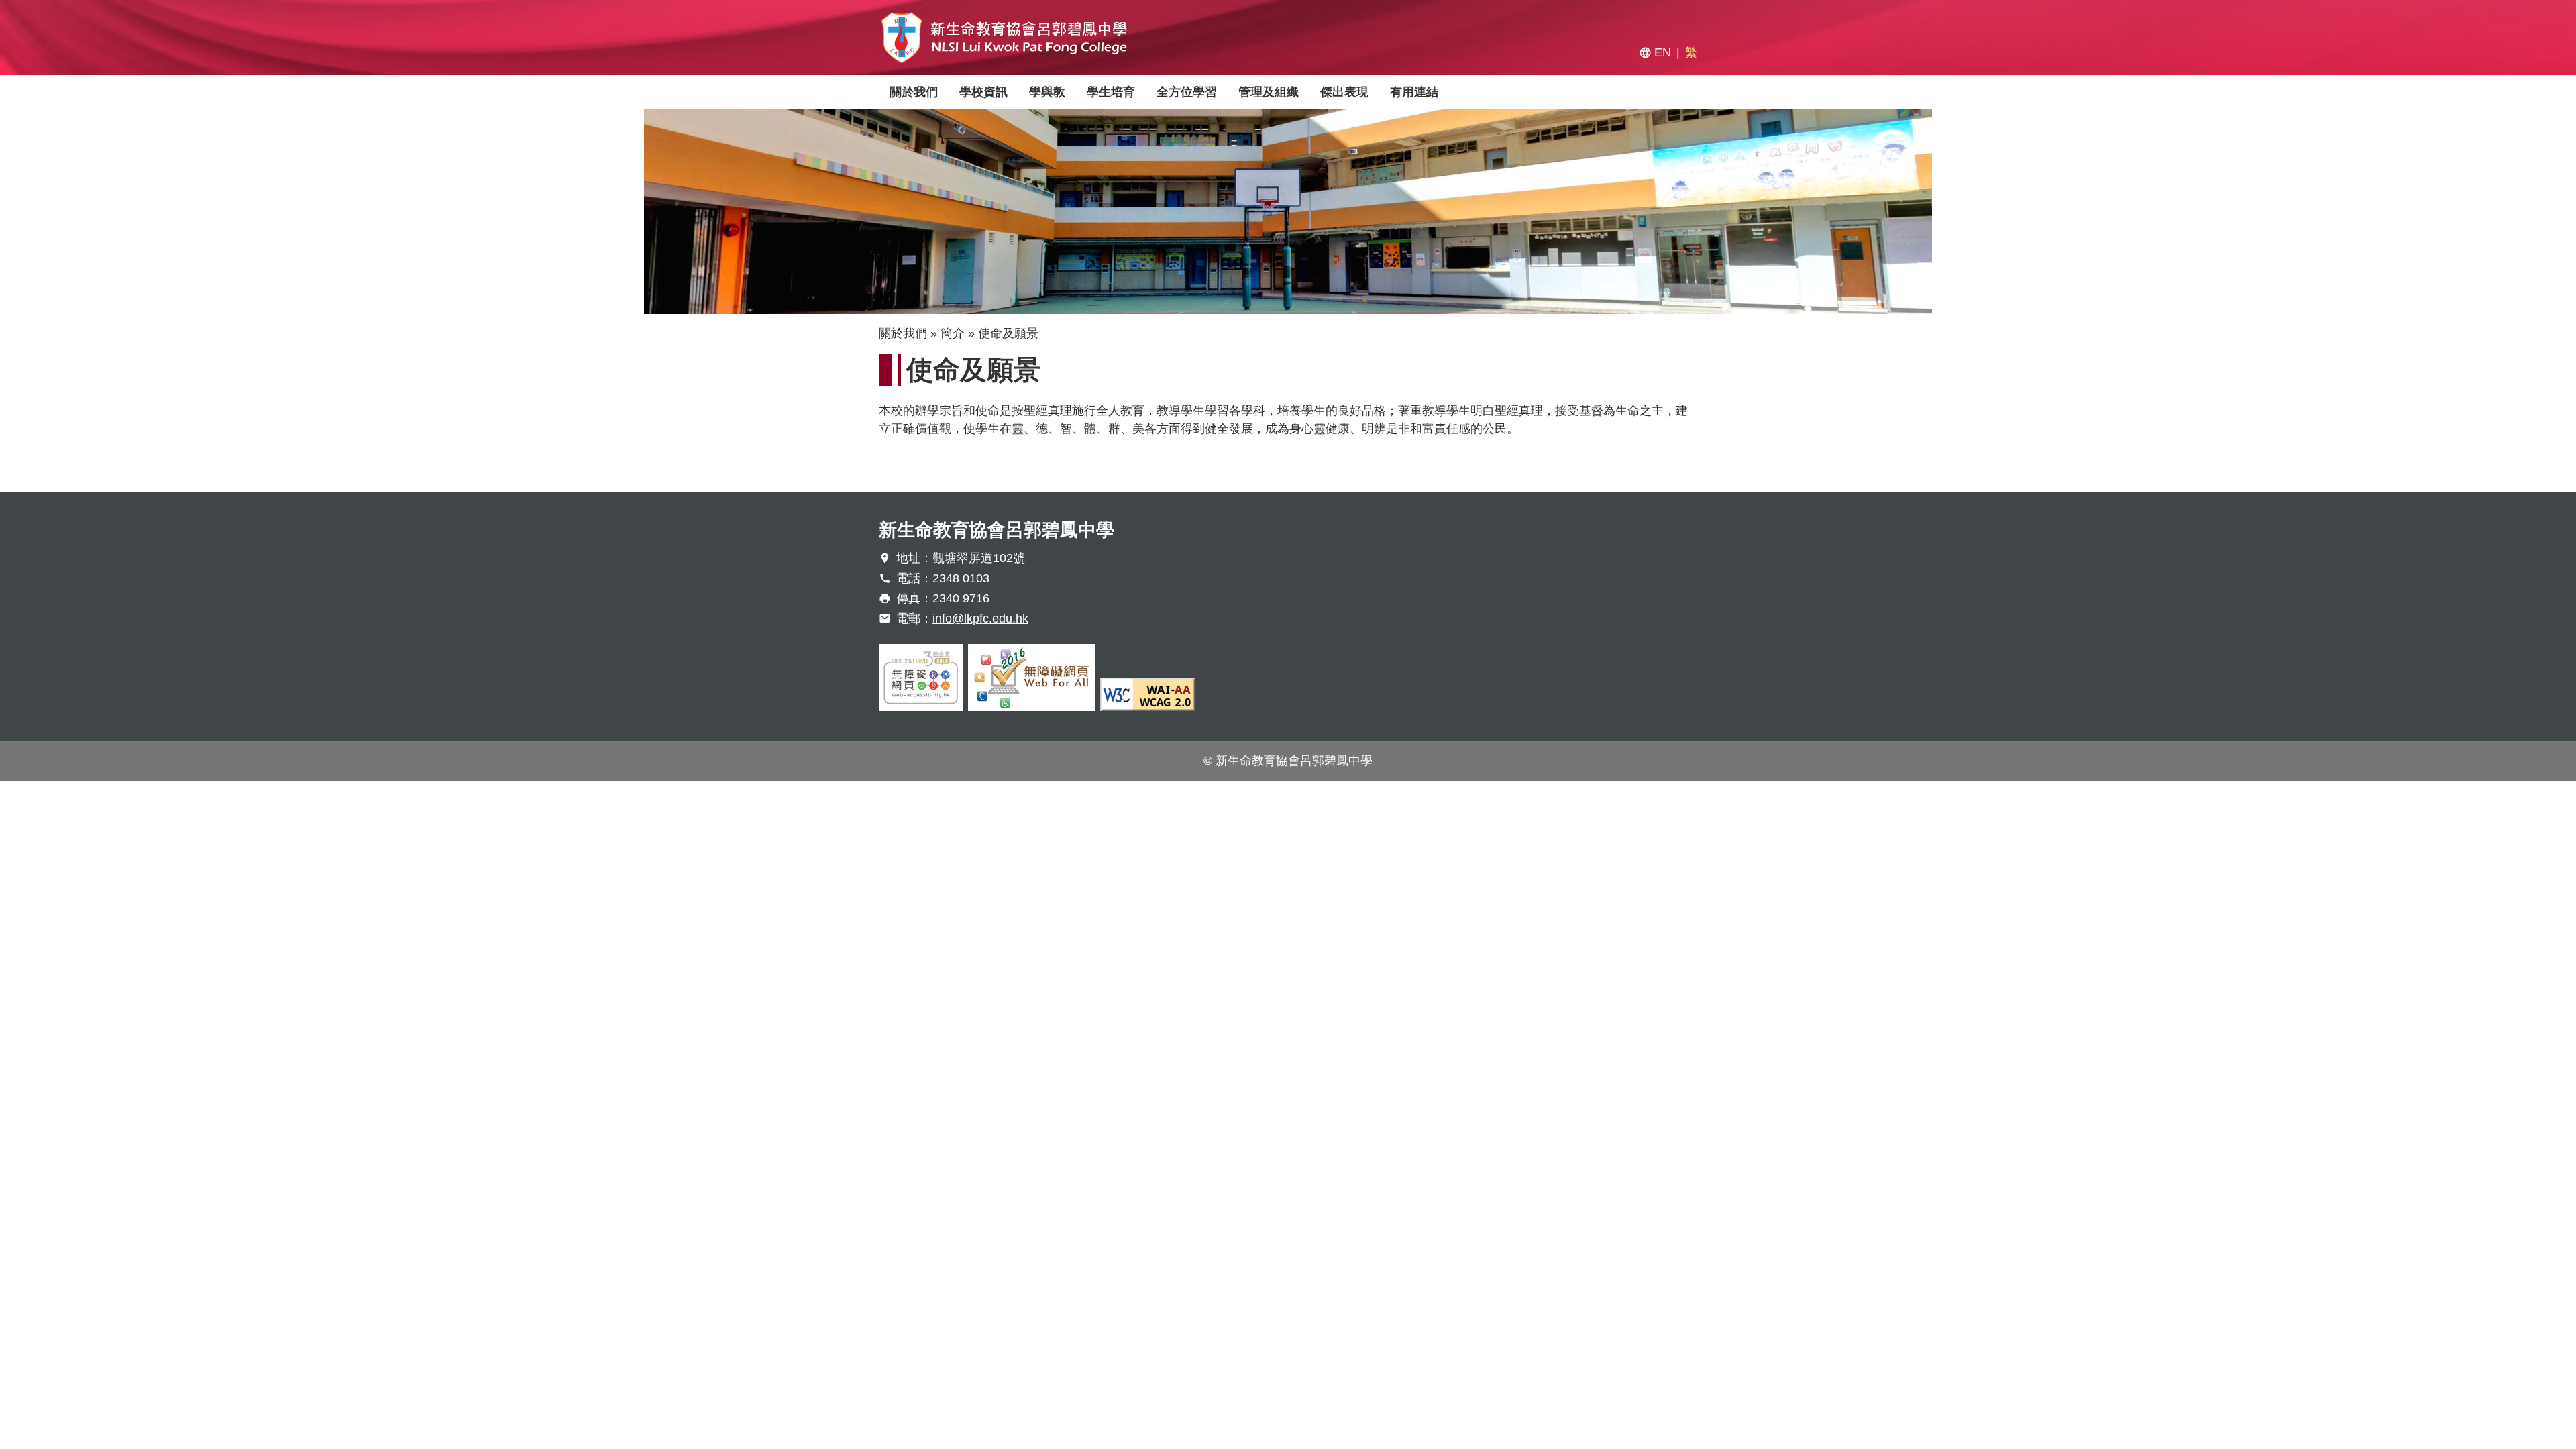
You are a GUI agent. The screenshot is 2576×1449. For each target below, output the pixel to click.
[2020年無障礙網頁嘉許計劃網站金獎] (921, 678)
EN (1663, 52)
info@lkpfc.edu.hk (980, 619)
